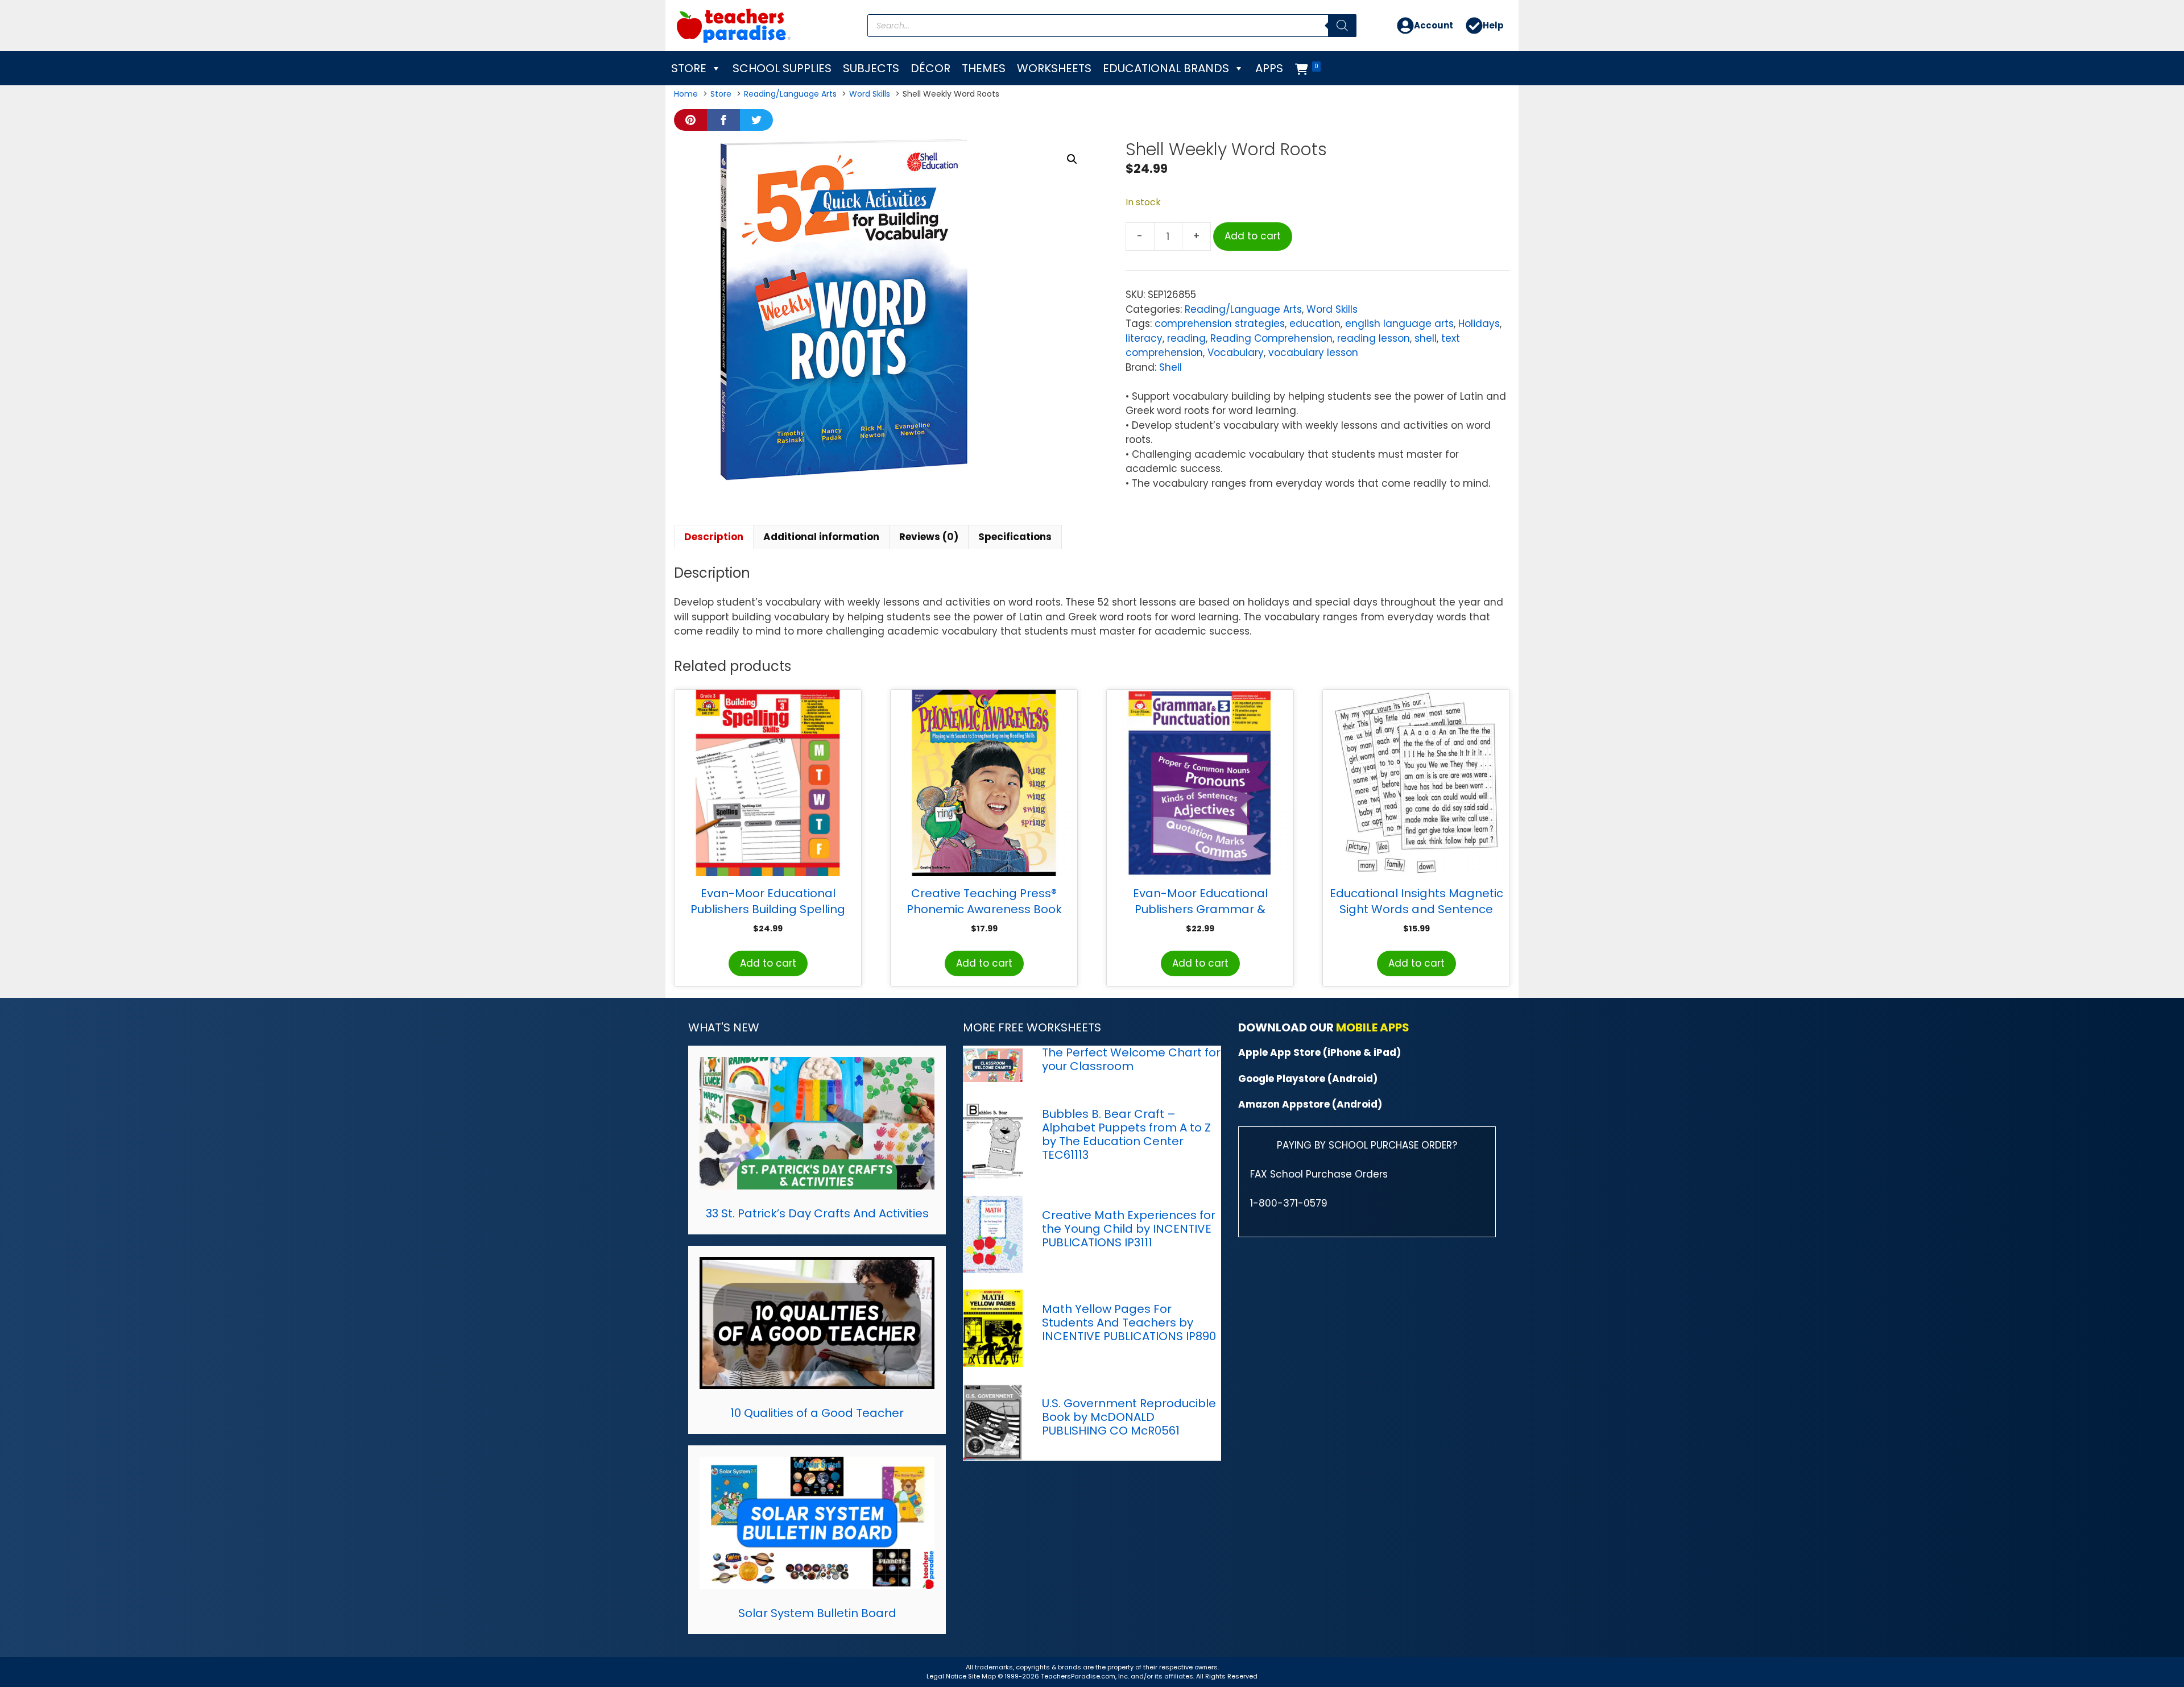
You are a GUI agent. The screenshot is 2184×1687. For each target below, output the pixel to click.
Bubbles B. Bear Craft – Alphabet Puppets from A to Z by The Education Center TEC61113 (1126, 1134)
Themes (984, 68)
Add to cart (1253, 236)
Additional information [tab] (821, 537)
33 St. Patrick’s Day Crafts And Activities (817, 1213)
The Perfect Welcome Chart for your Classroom (1131, 1059)
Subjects (871, 68)
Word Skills (1332, 309)
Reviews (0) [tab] (929, 537)
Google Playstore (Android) (1308, 1079)
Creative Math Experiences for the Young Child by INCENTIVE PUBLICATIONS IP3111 (1129, 1229)
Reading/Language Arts (1243, 309)
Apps (1269, 68)
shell (1426, 338)
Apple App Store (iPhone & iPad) (1319, 1052)
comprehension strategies (1220, 324)
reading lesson (1374, 338)
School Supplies (782, 68)
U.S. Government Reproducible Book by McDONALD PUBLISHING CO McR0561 (1129, 1417)
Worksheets (1054, 68)
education (1315, 324)
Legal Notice (946, 1676)
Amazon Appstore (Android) (1310, 1104)
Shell (1170, 367)
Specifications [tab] (1015, 537)
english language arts (1399, 324)
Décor (930, 68)
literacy (1144, 338)
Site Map (983, 1676)
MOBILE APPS (1373, 1027)
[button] (1072, 159)
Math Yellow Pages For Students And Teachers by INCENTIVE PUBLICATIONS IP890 (1129, 1323)
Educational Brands (1166, 68)
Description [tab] (714, 537)
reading (1186, 338)
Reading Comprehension (1271, 338)
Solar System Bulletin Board (817, 1613)
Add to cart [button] (768, 963)
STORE (689, 68)
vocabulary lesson (1313, 353)
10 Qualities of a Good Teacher (817, 1413)
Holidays (1479, 324)
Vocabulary (1236, 353)
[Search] (1342, 26)
